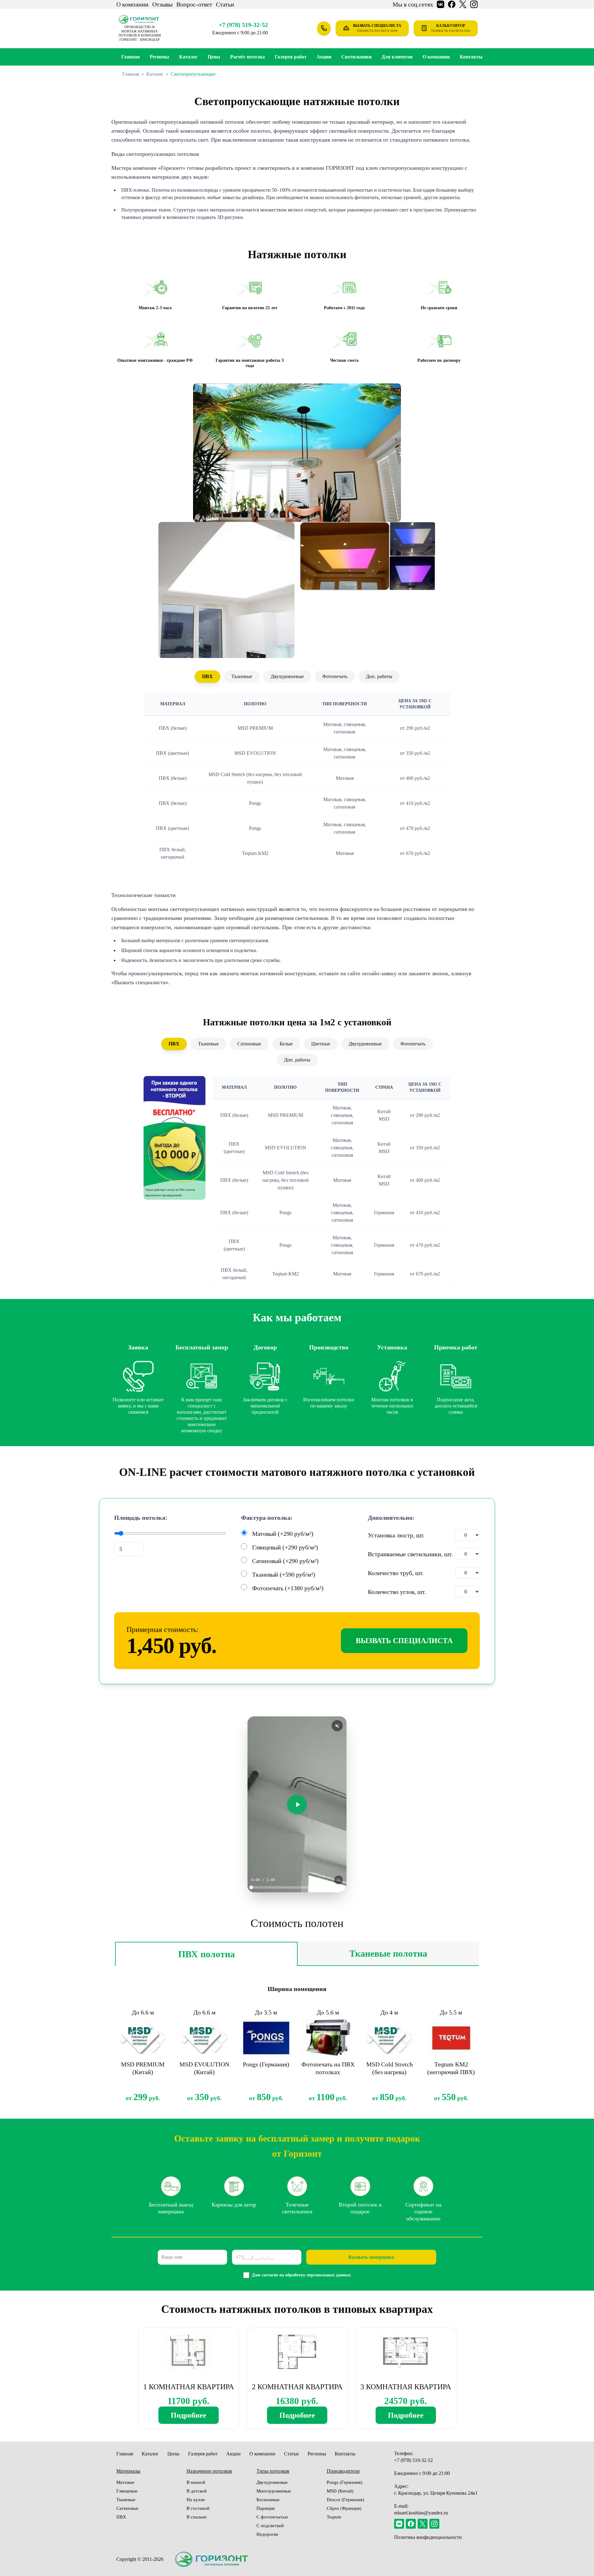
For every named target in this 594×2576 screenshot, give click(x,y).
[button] (297, 453)
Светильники (356, 57)
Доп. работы (379, 676)
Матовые (125, 2482)
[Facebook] (411, 2524)
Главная (131, 57)
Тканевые (242, 676)
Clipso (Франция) (344, 2508)
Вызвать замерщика (371, 2257)
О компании (132, 4)
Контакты (471, 57)
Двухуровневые (287, 676)
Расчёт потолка (247, 57)
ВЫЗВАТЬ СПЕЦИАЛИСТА (404, 1641)
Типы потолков (273, 2471)
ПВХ (207, 676)
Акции (324, 57)
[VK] (399, 2524)
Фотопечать (335, 676)
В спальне (197, 2517)
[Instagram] (434, 2524)
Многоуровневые (274, 2491)
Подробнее (189, 2415)
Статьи (225, 4)
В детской (197, 2491)
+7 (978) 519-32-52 (243, 25)
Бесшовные (268, 2500)
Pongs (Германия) (344, 2482)
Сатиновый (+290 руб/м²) (285, 1561)
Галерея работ (291, 57)
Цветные (321, 1044)
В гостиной (198, 2508)
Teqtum (334, 2517)
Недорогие (267, 2534)
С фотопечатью (272, 2517)
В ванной (196, 2482)
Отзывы (162, 4)
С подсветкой (270, 2526)
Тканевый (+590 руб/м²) (284, 1574)
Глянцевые (127, 2491)
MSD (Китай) (340, 2491)
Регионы (317, 2454)
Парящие (266, 2508)
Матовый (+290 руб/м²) (283, 1534)
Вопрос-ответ (194, 4)
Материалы (128, 2471)
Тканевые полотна (388, 1953)
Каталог (188, 57)
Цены (214, 57)
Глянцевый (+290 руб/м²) (285, 1547)
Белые (286, 1044)
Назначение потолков (209, 2471)
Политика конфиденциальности (428, 2537)
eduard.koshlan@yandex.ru (421, 2513)
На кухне (196, 2500)
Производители (343, 2471)
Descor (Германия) (345, 2500)
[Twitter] (423, 2524)
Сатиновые (249, 1044)
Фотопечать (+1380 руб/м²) (288, 1588)
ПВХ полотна (207, 1954)
